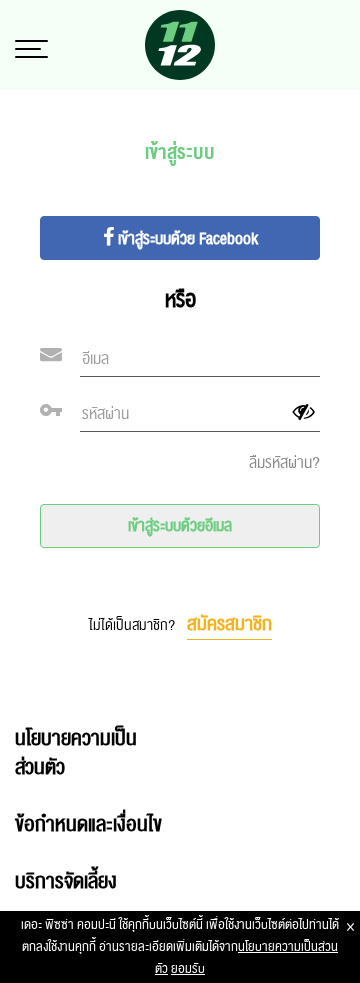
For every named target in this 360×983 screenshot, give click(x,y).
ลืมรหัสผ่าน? (284, 463)
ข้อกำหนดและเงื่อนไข (88, 825)
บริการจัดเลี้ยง (66, 882)
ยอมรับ (188, 969)
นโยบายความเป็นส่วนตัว (76, 753)
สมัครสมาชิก (229, 624)
